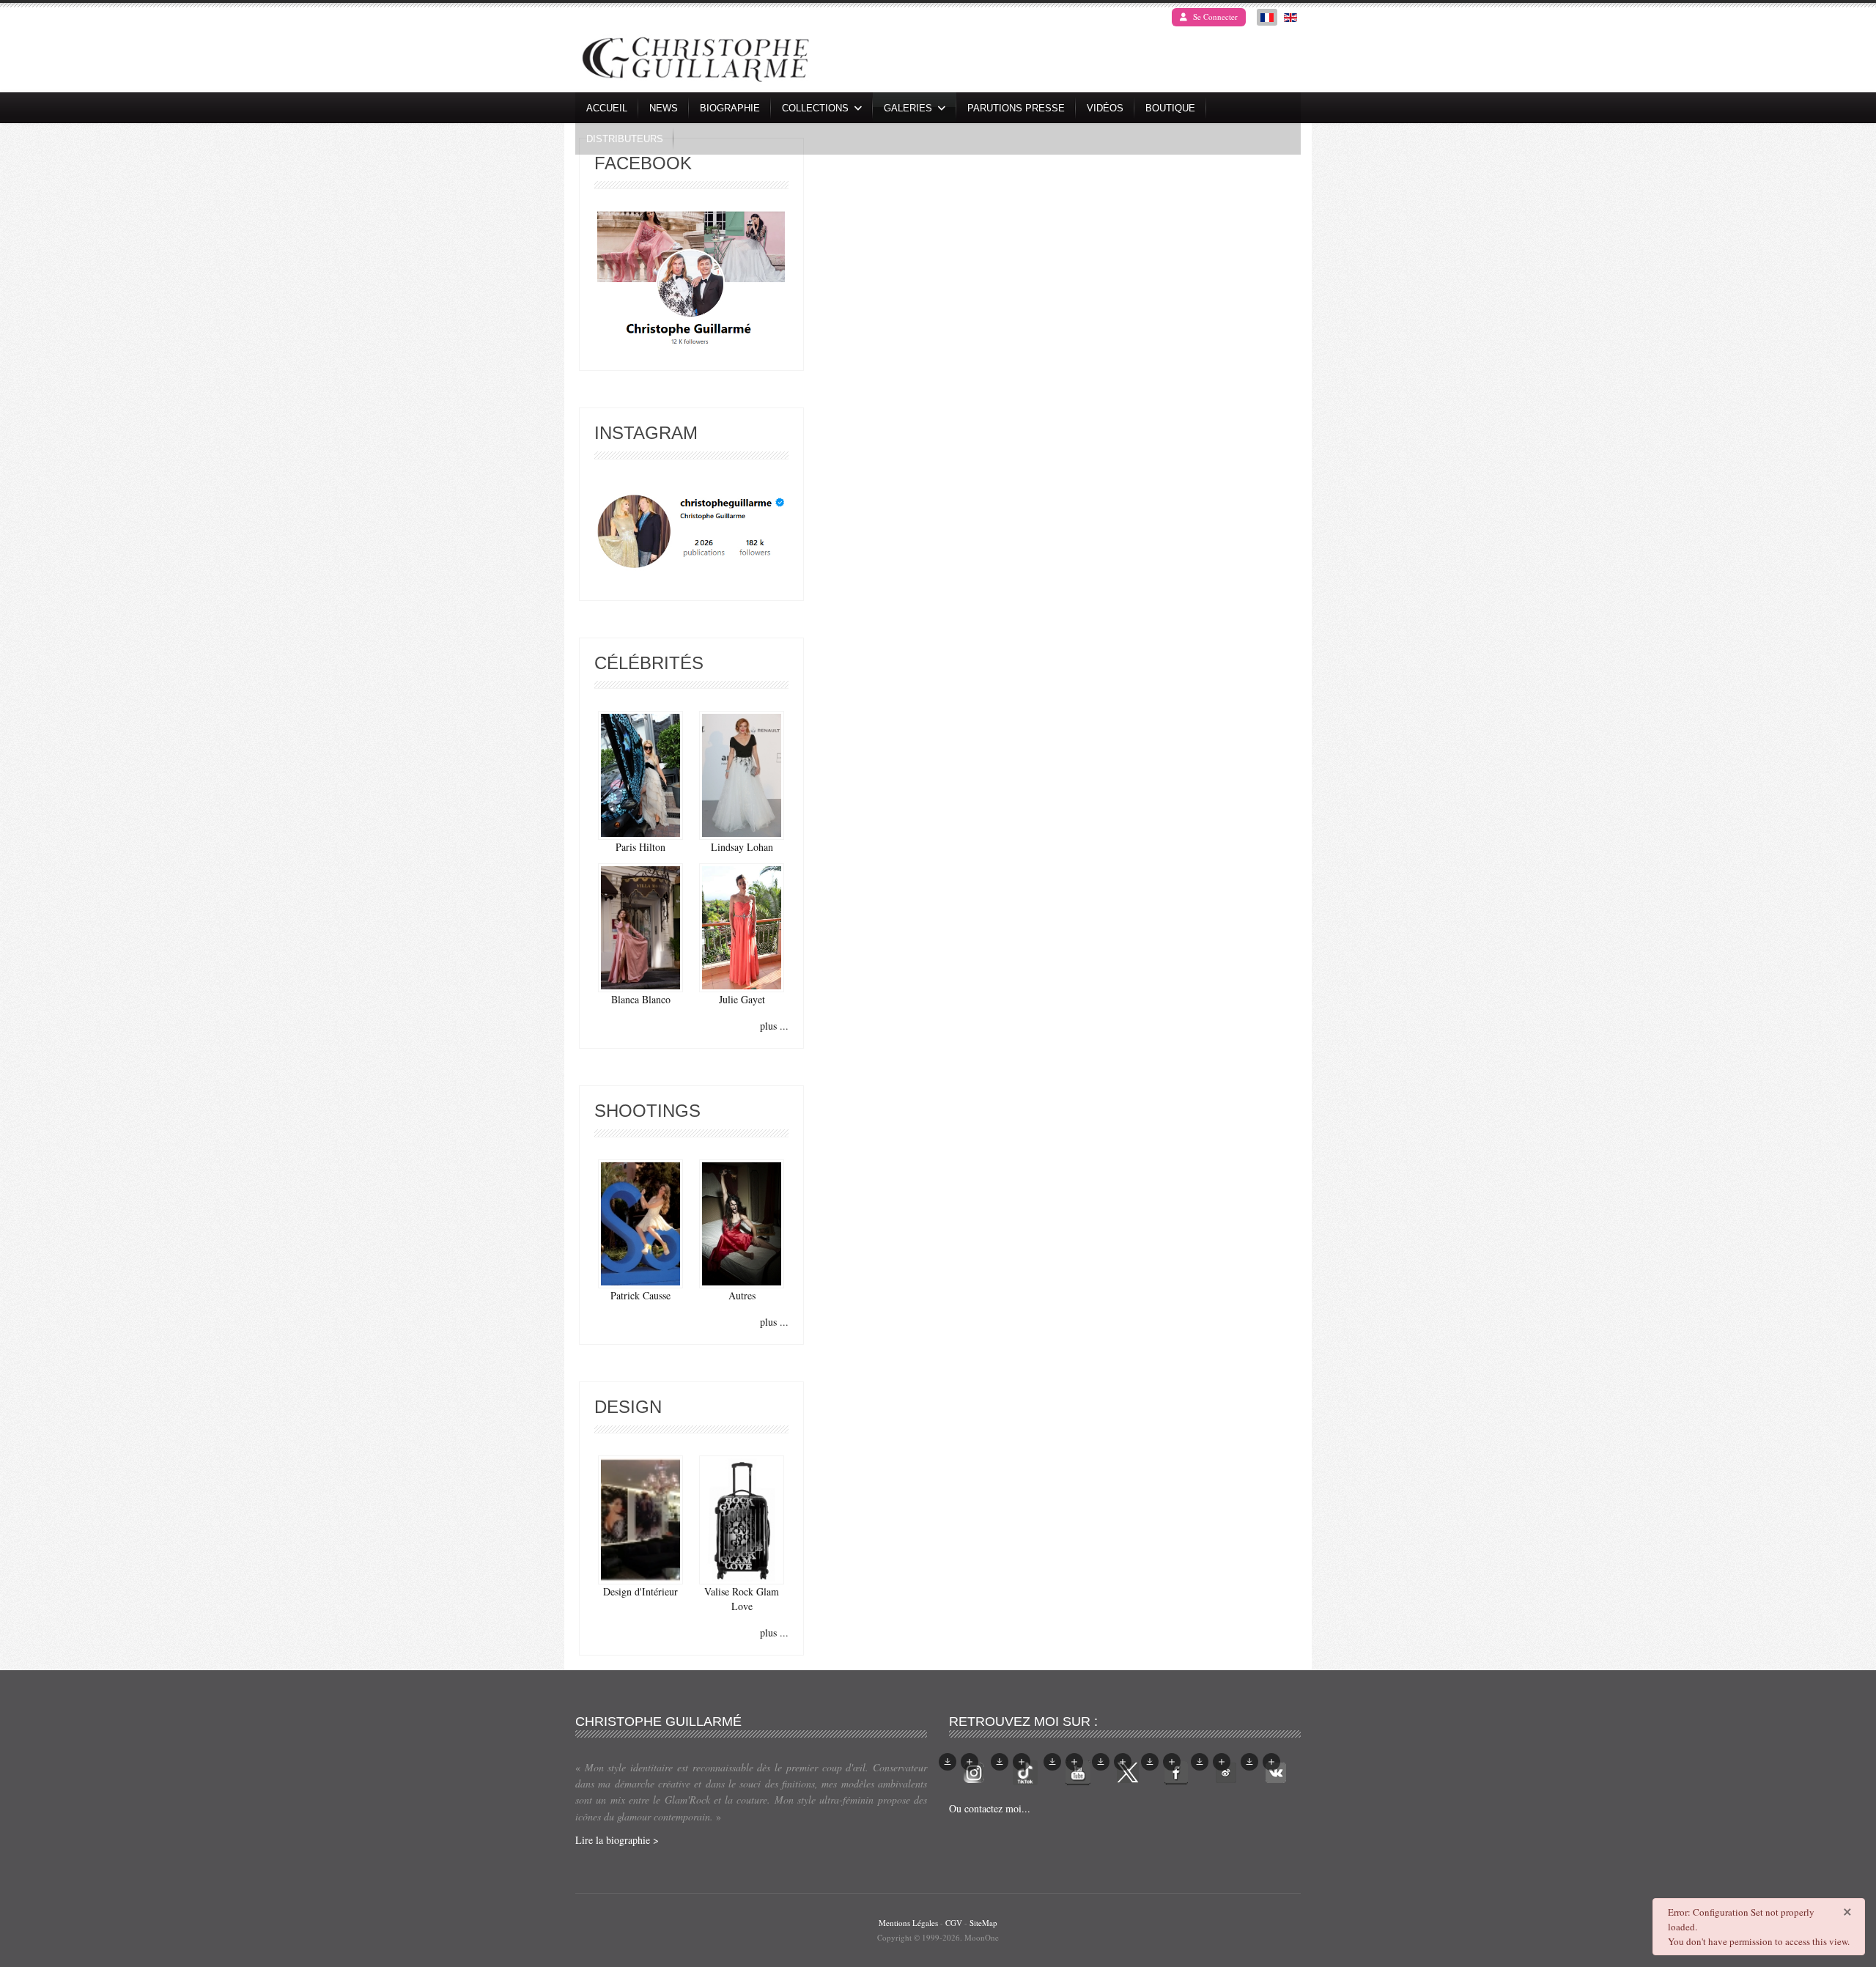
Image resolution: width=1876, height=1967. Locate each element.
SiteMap (983, 1923)
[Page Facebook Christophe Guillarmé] (691, 282)
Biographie (730, 108)
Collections (815, 108)
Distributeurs (625, 139)
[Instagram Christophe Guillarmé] (691, 532)
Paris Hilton (640, 847)
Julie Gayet (742, 999)
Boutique (1170, 108)
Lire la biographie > (617, 1840)
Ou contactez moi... (990, 1808)
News (664, 108)
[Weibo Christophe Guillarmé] (1226, 1771)
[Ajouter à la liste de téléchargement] (970, 1762)
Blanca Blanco (641, 999)
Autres (742, 1295)
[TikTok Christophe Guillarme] (1025, 1771)
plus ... (774, 1026)
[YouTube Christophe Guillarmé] (1078, 1771)
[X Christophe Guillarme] (1128, 1771)
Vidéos (1105, 108)
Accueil (607, 108)
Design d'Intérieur (640, 1591)
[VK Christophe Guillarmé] (1276, 1771)
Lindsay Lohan (742, 847)
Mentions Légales (908, 1923)
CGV (954, 1923)
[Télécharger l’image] (948, 1762)
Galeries (908, 108)
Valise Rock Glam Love (742, 1599)
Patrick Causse (640, 1295)
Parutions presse (1016, 108)
